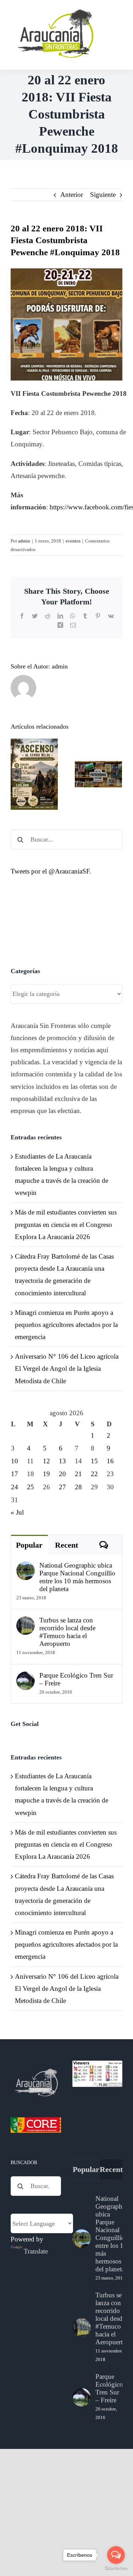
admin (24, 541)
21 (78, 1474)
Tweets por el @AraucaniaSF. (51, 871)
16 (110, 1461)
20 (62, 1474)
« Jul (17, 1512)
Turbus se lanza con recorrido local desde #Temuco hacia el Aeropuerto (67, 1632)
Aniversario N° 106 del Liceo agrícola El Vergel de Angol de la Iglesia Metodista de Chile (67, 1368)
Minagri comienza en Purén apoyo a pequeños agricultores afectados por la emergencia (66, 1325)
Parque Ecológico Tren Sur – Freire (76, 1679)
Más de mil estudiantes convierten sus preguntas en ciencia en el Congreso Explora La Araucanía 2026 (66, 1224)
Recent (66, 1545)
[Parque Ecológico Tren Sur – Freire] (26, 1677)
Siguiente (103, 195)
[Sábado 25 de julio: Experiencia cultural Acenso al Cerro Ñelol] (34, 774)
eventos (73, 541)
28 (78, 1487)
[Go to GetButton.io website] (116, 2569)
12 (46, 1461)
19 (46, 1474)
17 (15, 1474)
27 (62, 1487)
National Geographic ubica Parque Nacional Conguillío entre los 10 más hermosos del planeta (77, 1577)
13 (62, 1461)
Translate (36, 2251)
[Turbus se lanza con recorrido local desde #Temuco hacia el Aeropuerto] (26, 1622)
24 (15, 1487)
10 (15, 1461)
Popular (29, 1545)
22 (94, 1474)
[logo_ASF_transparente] (55, 11)
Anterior (72, 195)
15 (94, 1461)
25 (31, 1487)
